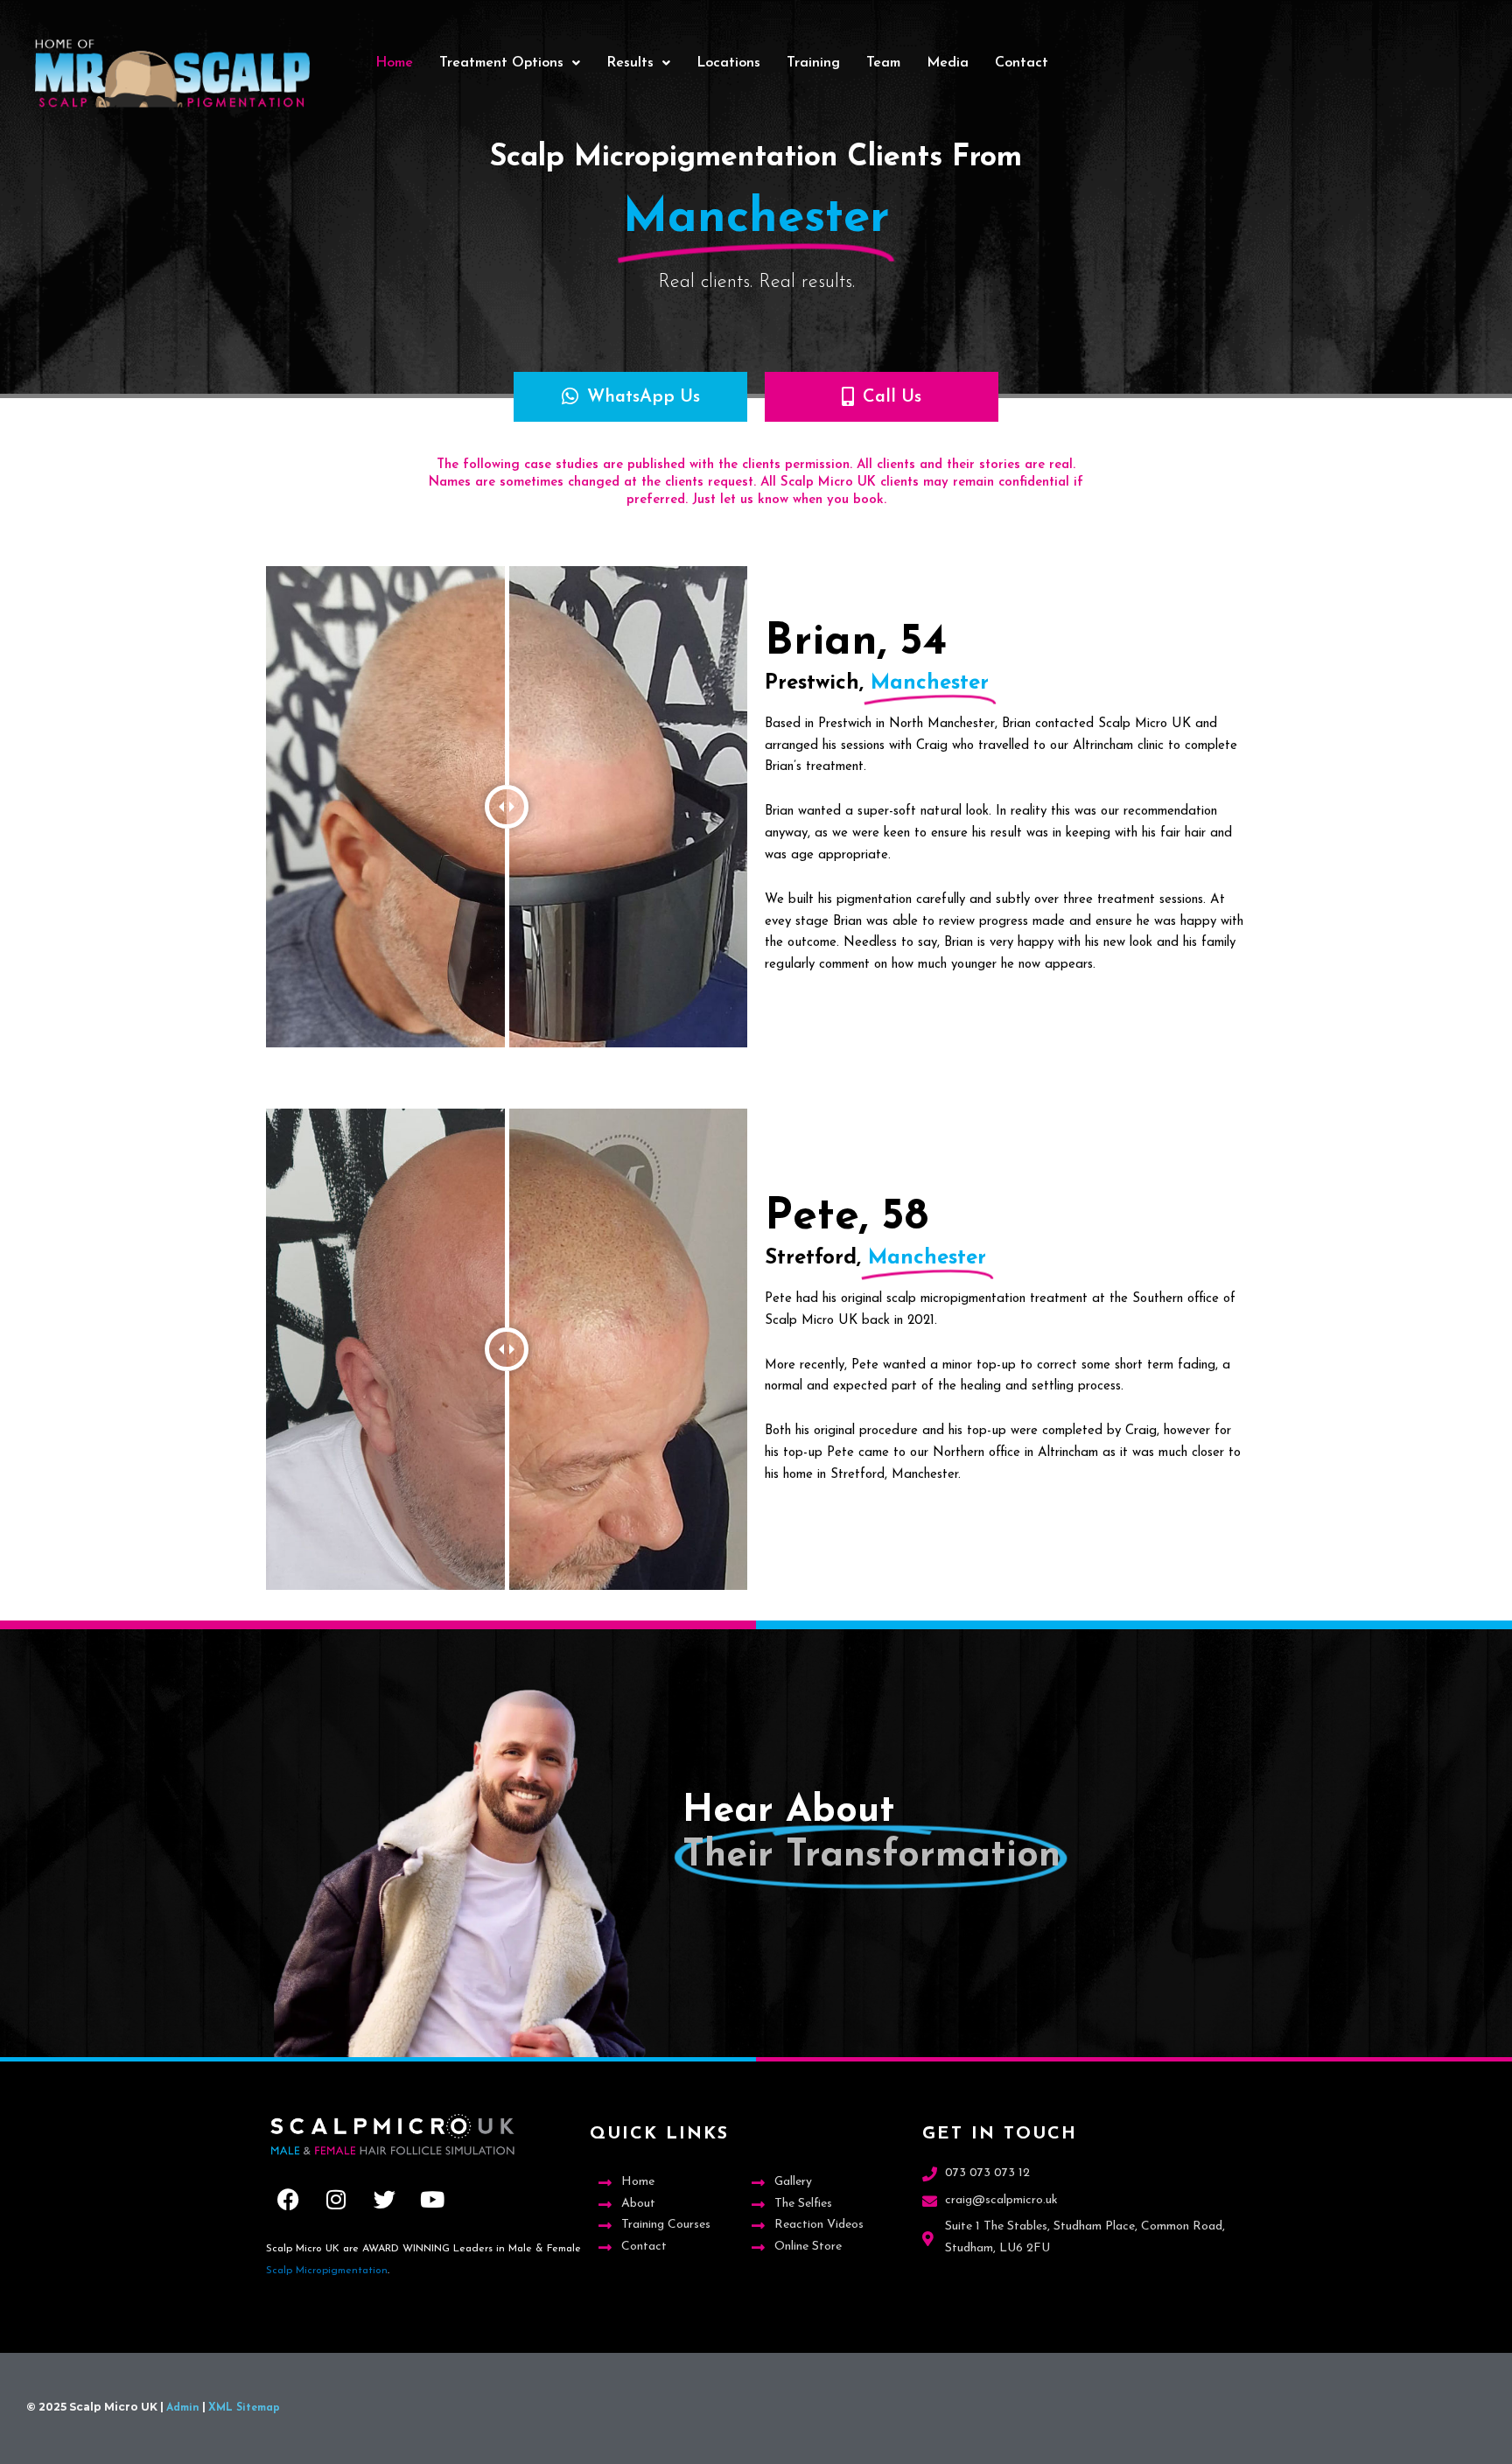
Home (394, 63)
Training (813, 63)
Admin (183, 2408)
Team (883, 63)
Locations (728, 63)
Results (630, 63)
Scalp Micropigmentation (327, 2271)
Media (948, 63)
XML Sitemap (244, 2408)
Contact (1022, 63)
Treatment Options (501, 63)
